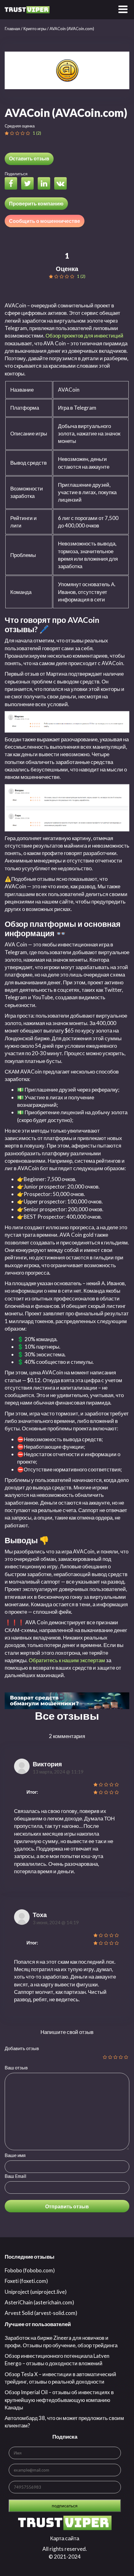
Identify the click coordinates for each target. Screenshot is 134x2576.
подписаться (65, 2506)
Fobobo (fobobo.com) (30, 2270)
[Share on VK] (62, 184)
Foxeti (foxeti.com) (26, 2281)
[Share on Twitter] (29, 184)
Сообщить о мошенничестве (45, 221)
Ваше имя (15, 2155)
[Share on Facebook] (12, 184)
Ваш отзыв (16, 2068)
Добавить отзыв (22, 2048)
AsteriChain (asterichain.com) (39, 2302)
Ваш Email (15, 2176)
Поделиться (16, 174)
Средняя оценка (20, 126)
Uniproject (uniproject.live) (36, 2292)
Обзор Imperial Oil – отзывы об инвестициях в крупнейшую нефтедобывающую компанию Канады (59, 2400)
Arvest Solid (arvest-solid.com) (41, 2313)
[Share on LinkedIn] (45, 184)
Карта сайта (65, 2538)
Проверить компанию (36, 203)
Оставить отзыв (29, 158)
